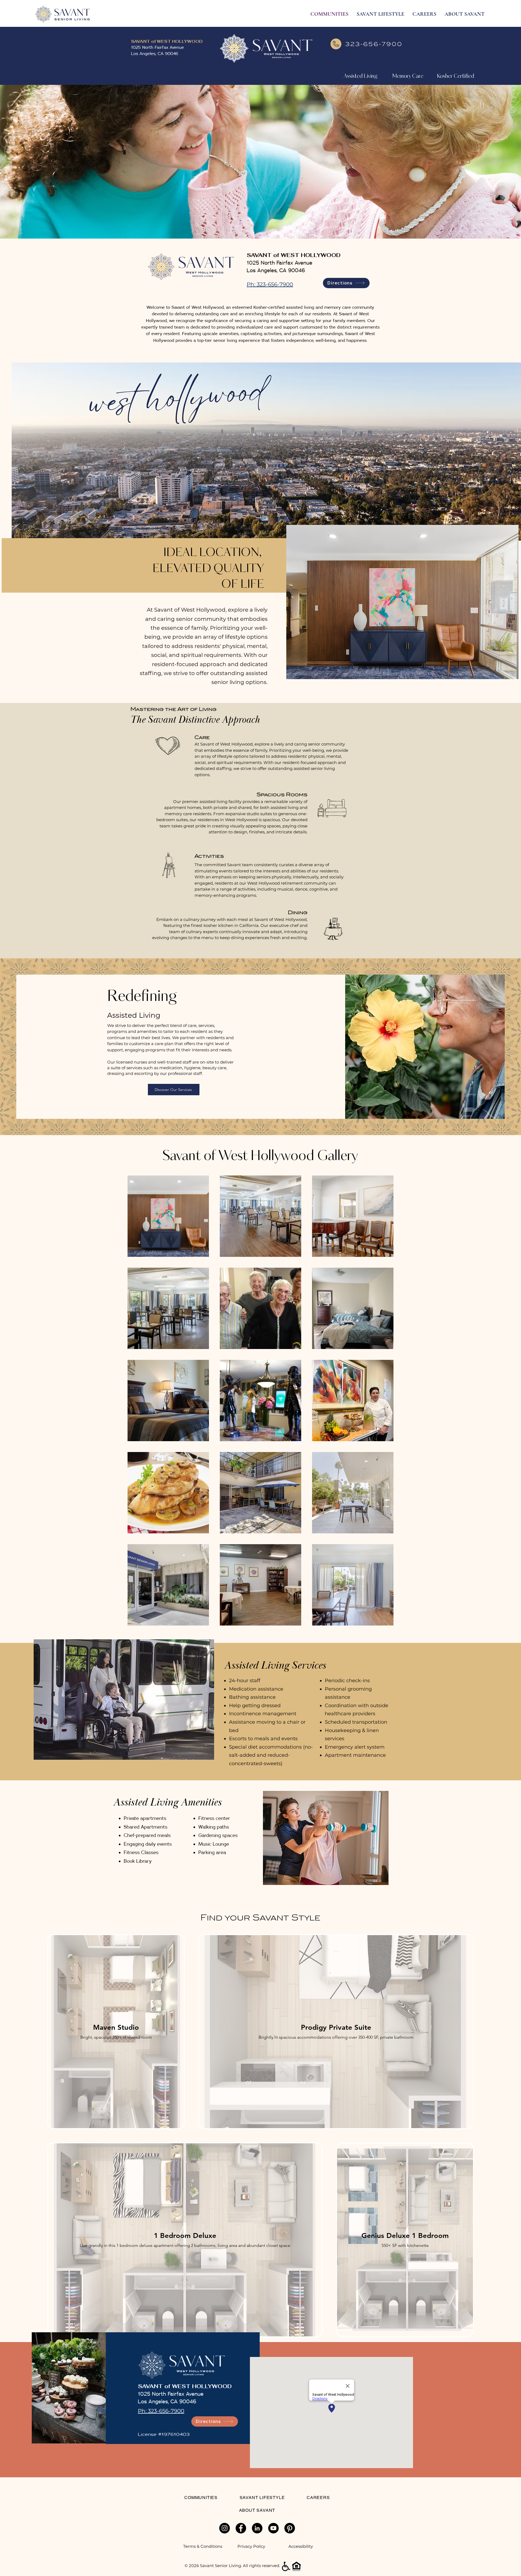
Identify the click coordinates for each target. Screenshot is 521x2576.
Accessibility (301, 2546)
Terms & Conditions (203, 2546)
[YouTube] (273, 2528)
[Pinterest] (290, 2528)
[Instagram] (225, 2528)
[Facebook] (241, 2528)
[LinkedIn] (257, 2528)
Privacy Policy (251, 2546)
